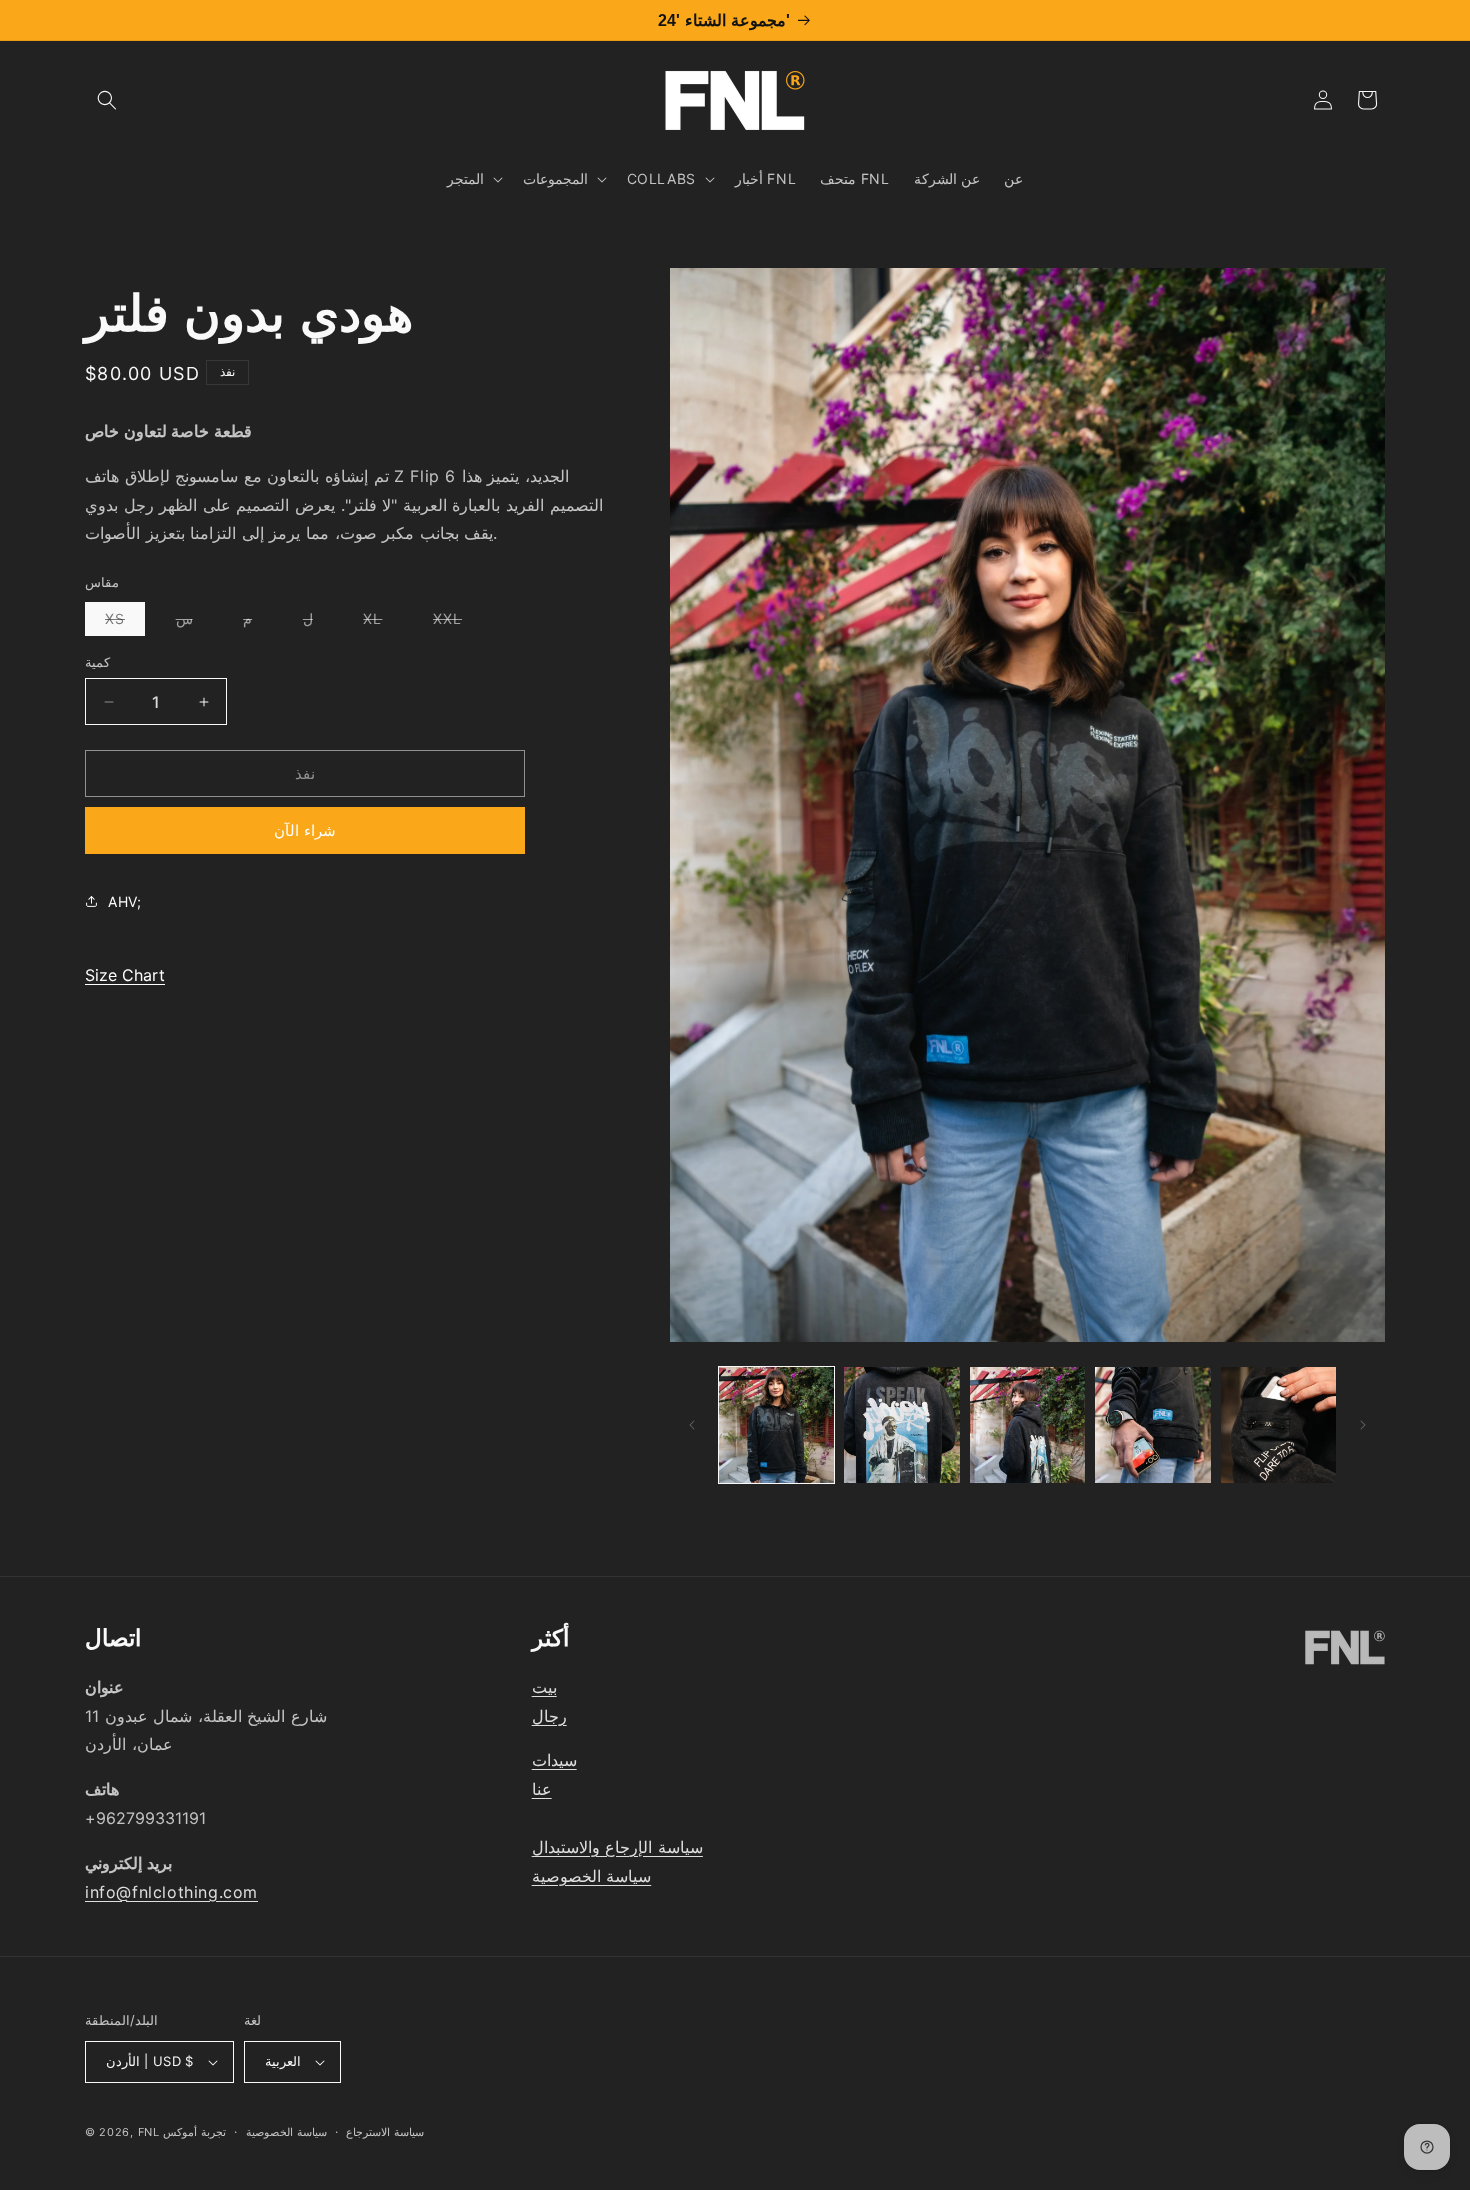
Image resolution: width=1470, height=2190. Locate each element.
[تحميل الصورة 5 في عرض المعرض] (1278, 1424)
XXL (457, 622)
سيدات (554, 1760)
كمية (97, 662)
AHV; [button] (124, 900)
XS (125, 622)
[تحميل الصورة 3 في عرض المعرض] (1027, 1424)
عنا (542, 1789)
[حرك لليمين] (1363, 1425)
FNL (149, 2132)
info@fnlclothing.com (171, 1892)
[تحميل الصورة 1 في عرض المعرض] (776, 1424)
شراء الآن (305, 830)
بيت (544, 1687)
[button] (107, 100)
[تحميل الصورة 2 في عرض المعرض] (901, 1424)
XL (382, 622)
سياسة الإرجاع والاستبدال (617, 1847)
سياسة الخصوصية (592, 1876)
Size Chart (125, 975)
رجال (549, 1716)
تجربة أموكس (194, 2132)
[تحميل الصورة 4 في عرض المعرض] (1152, 1424)
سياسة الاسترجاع (385, 2132)
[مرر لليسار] (692, 1425)
